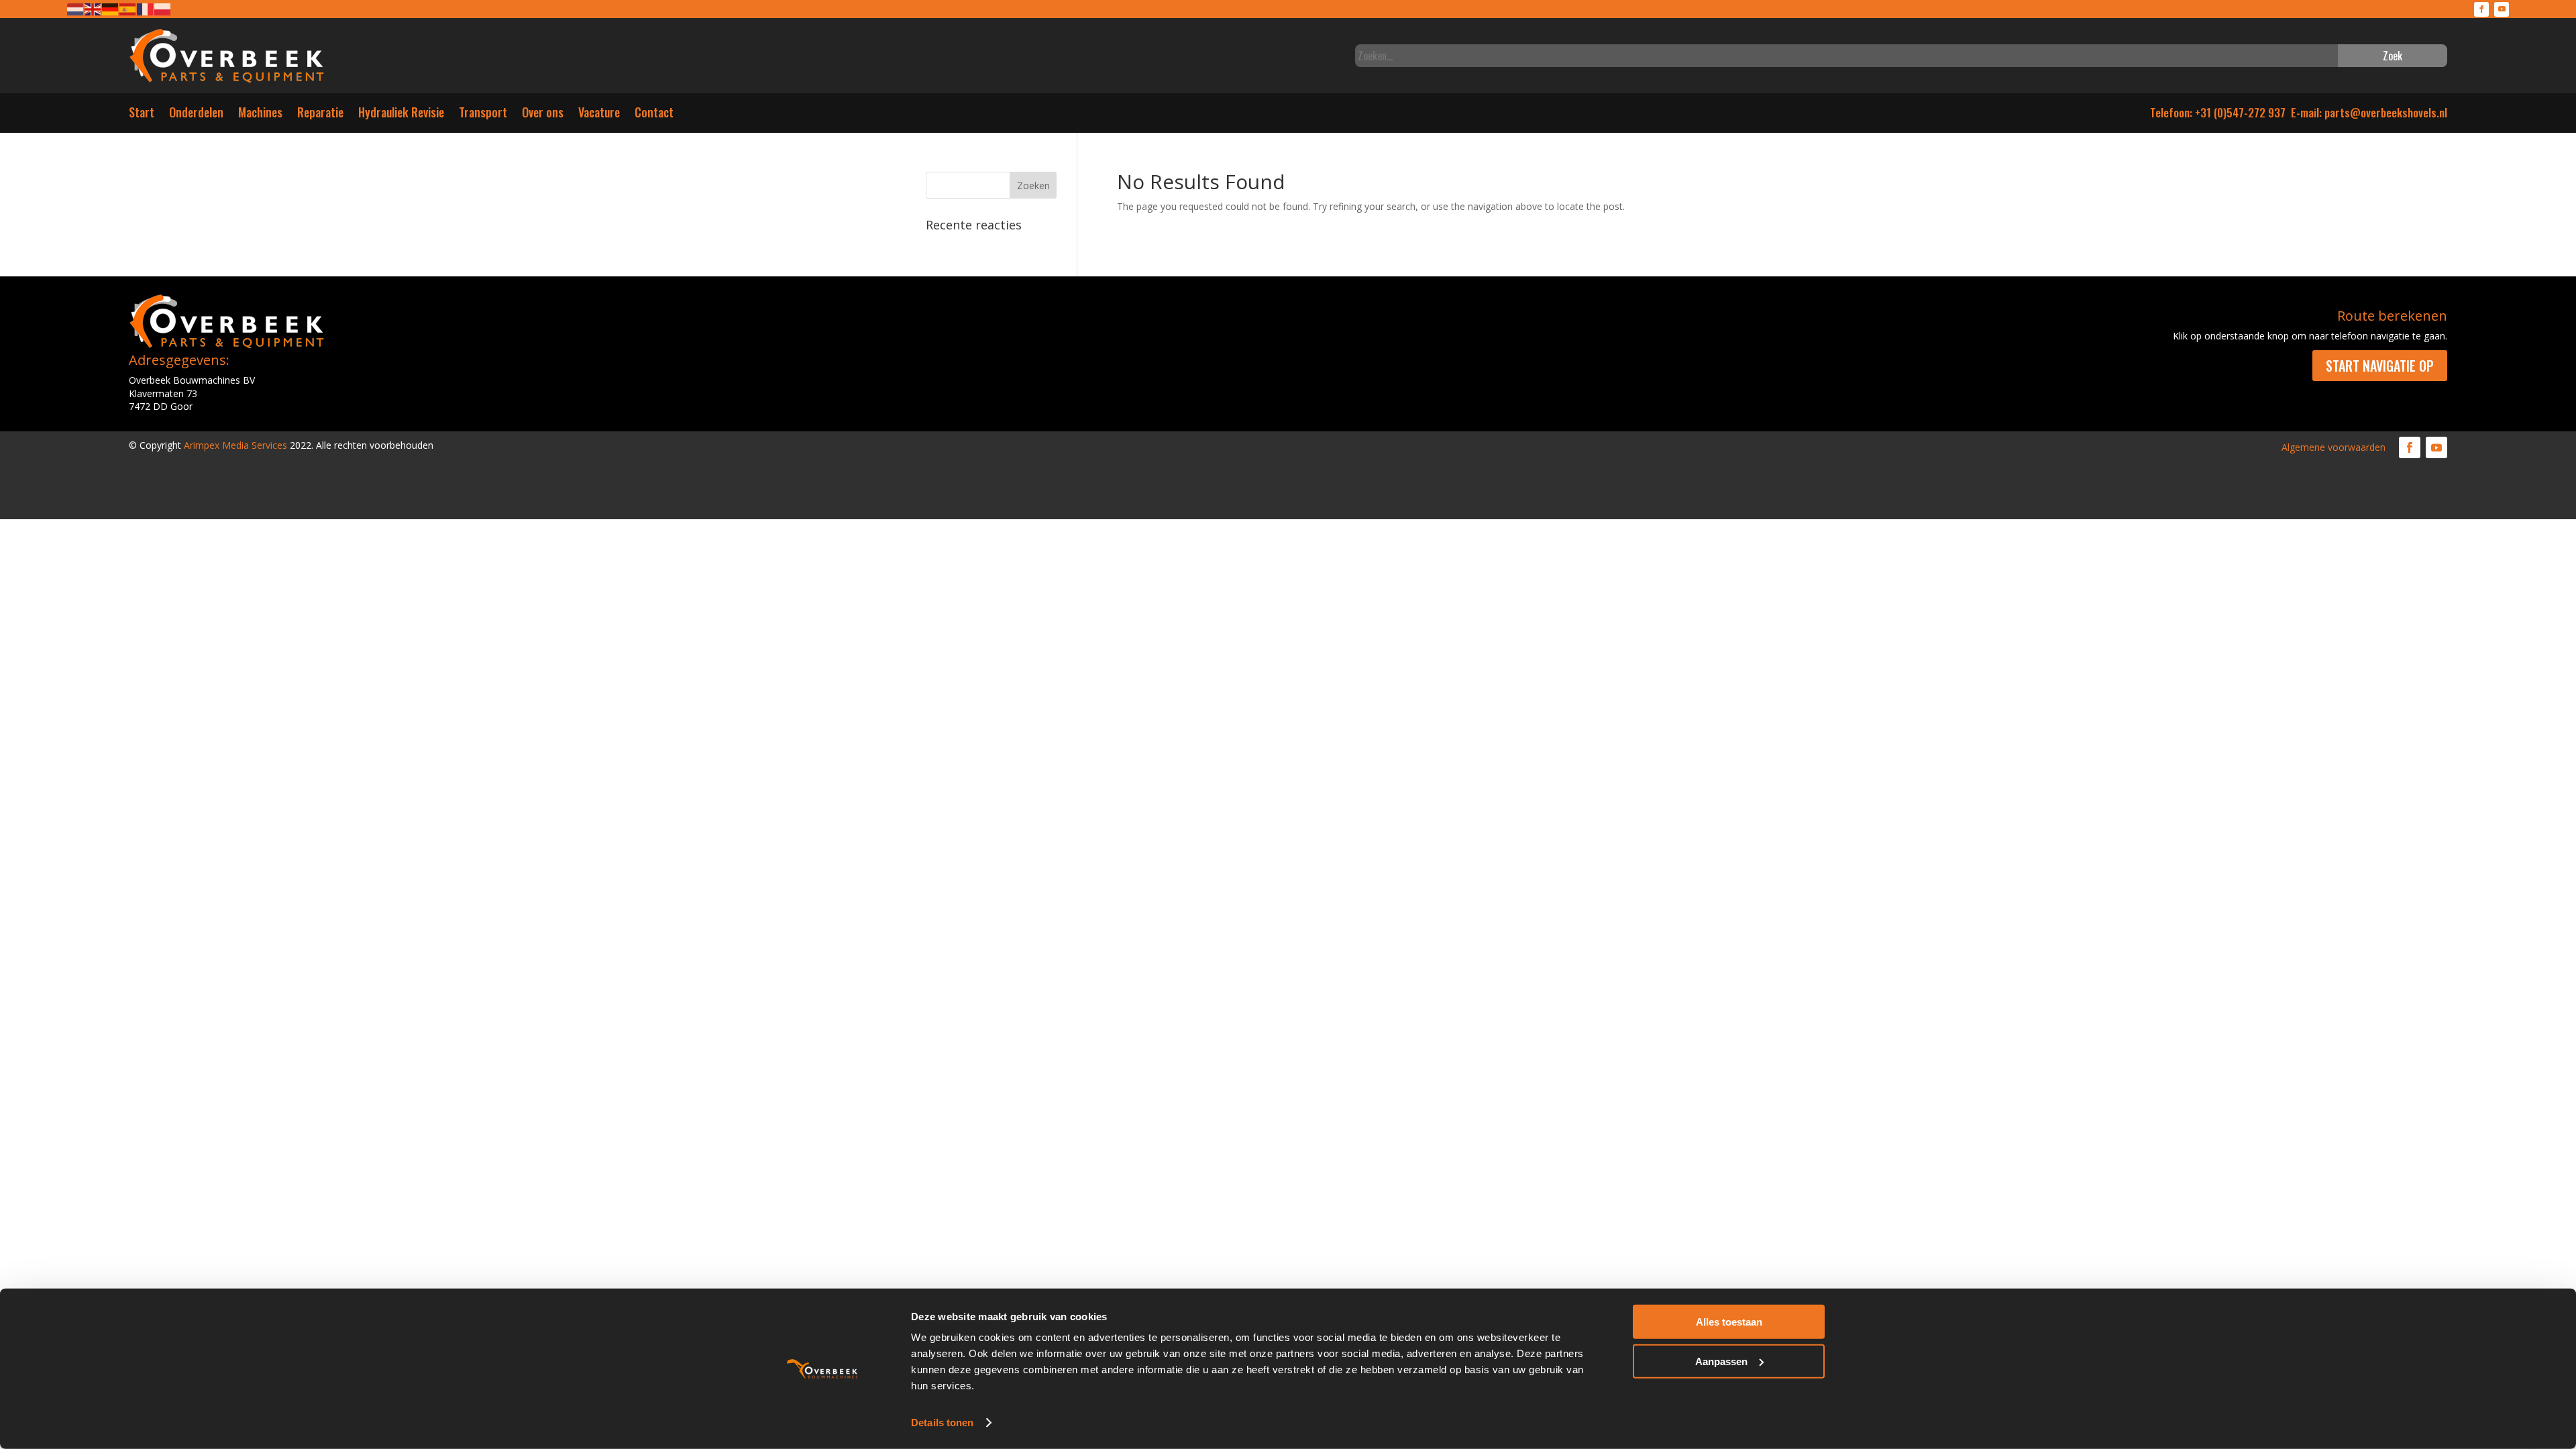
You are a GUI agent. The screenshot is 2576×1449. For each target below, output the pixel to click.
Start (142, 115)
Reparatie (320, 115)
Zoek (2393, 56)
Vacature (599, 115)
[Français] (146, 8)
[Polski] (163, 8)
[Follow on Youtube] (2502, 9)
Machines (260, 115)
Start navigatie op (2380, 366)
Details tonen (942, 1423)
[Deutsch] (111, 8)
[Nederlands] (76, 8)
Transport (483, 115)
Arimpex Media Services (235, 445)
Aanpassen (1721, 1361)
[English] (93, 8)
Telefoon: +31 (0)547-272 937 (2218, 112)
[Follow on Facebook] (2481, 9)
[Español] (128, 8)
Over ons (543, 115)
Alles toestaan (1729, 1322)
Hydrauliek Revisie (401, 115)
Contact (654, 115)
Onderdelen (196, 115)
